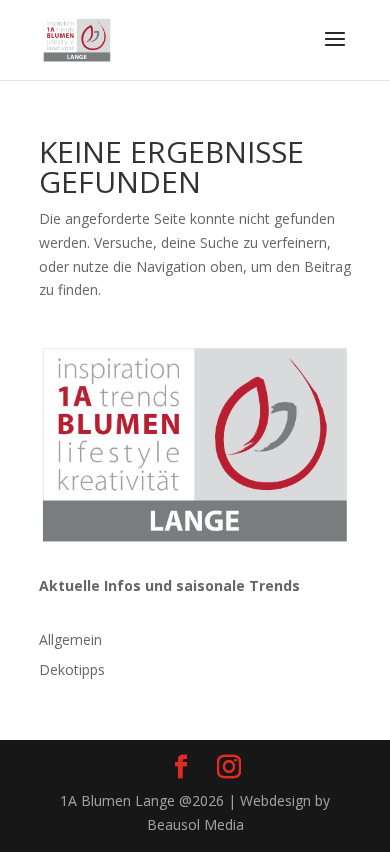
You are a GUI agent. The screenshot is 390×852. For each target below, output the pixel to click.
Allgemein (70, 639)
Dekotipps (72, 669)
